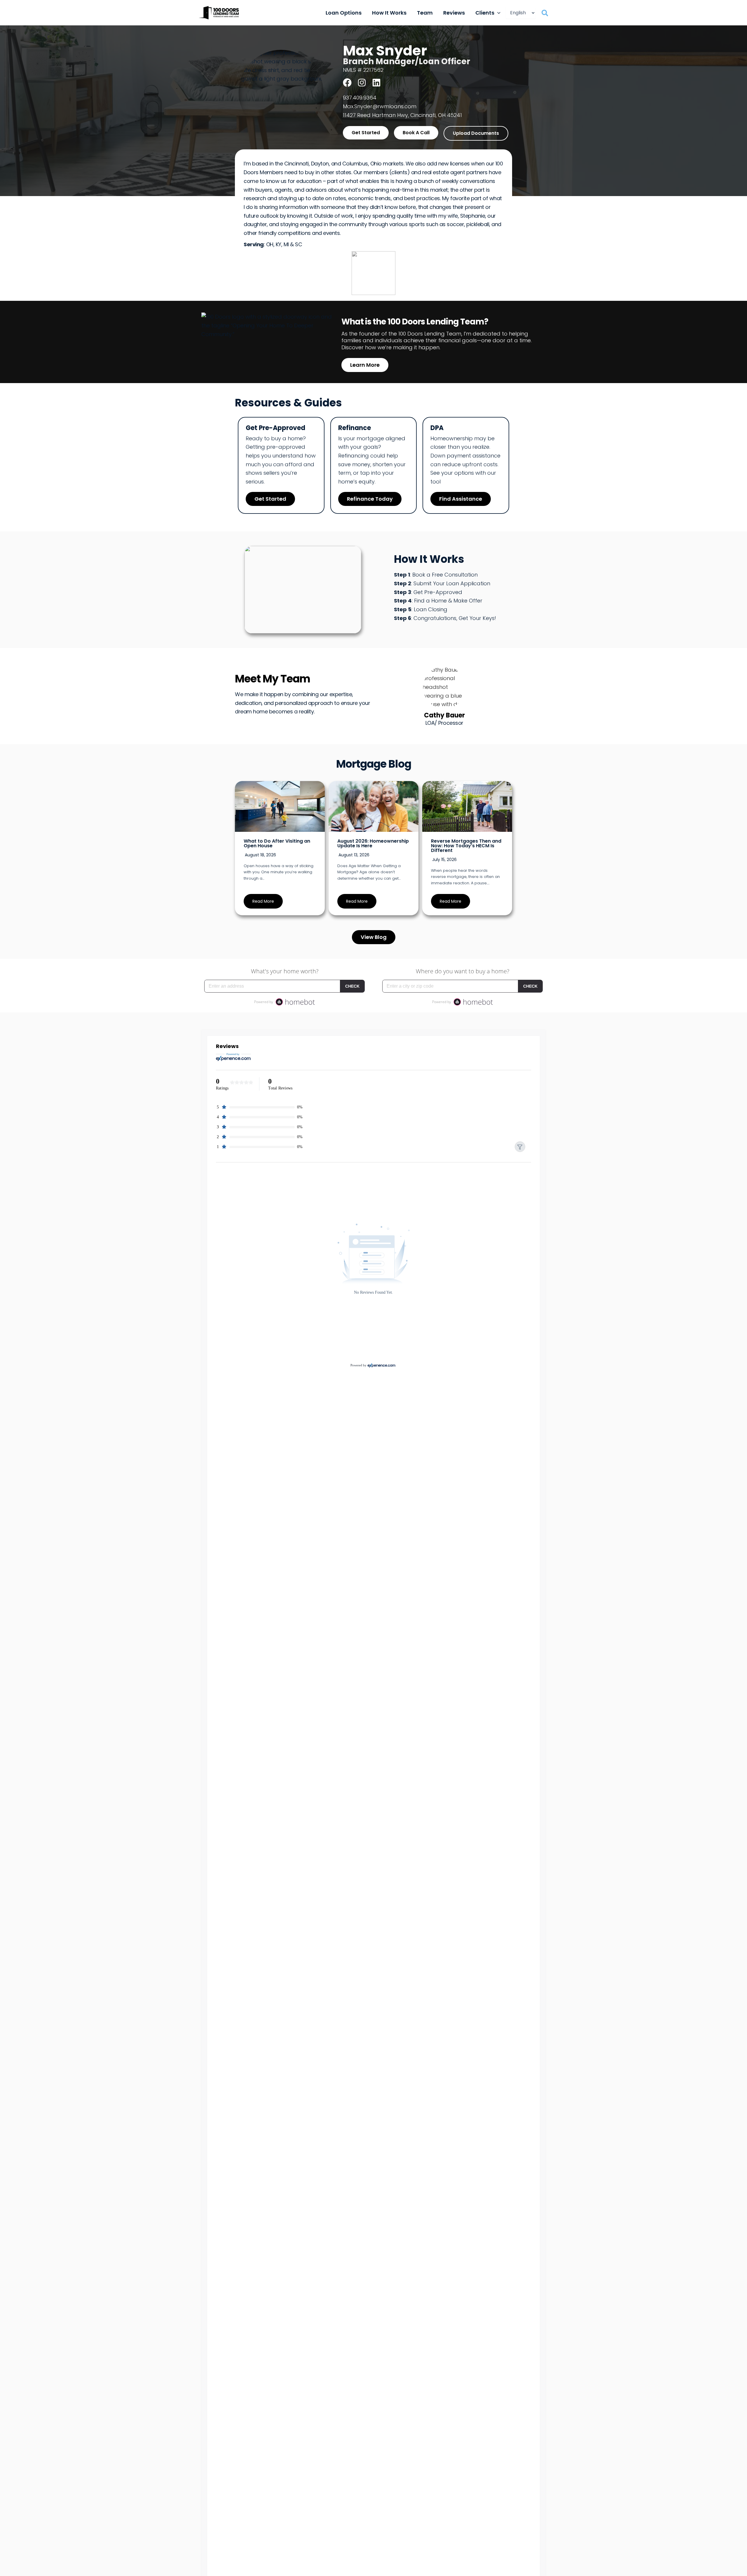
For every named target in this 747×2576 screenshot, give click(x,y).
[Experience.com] (382, 1365)
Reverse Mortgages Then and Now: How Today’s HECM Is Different (466, 846)
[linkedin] (376, 83)
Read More (263, 901)
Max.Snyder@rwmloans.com (380, 106)
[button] (497, 13)
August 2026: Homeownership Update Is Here (373, 843)
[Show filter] (520, 1147)
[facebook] (347, 83)
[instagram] (362, 83)
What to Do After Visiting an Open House (277, 843)
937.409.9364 (360, 98)
